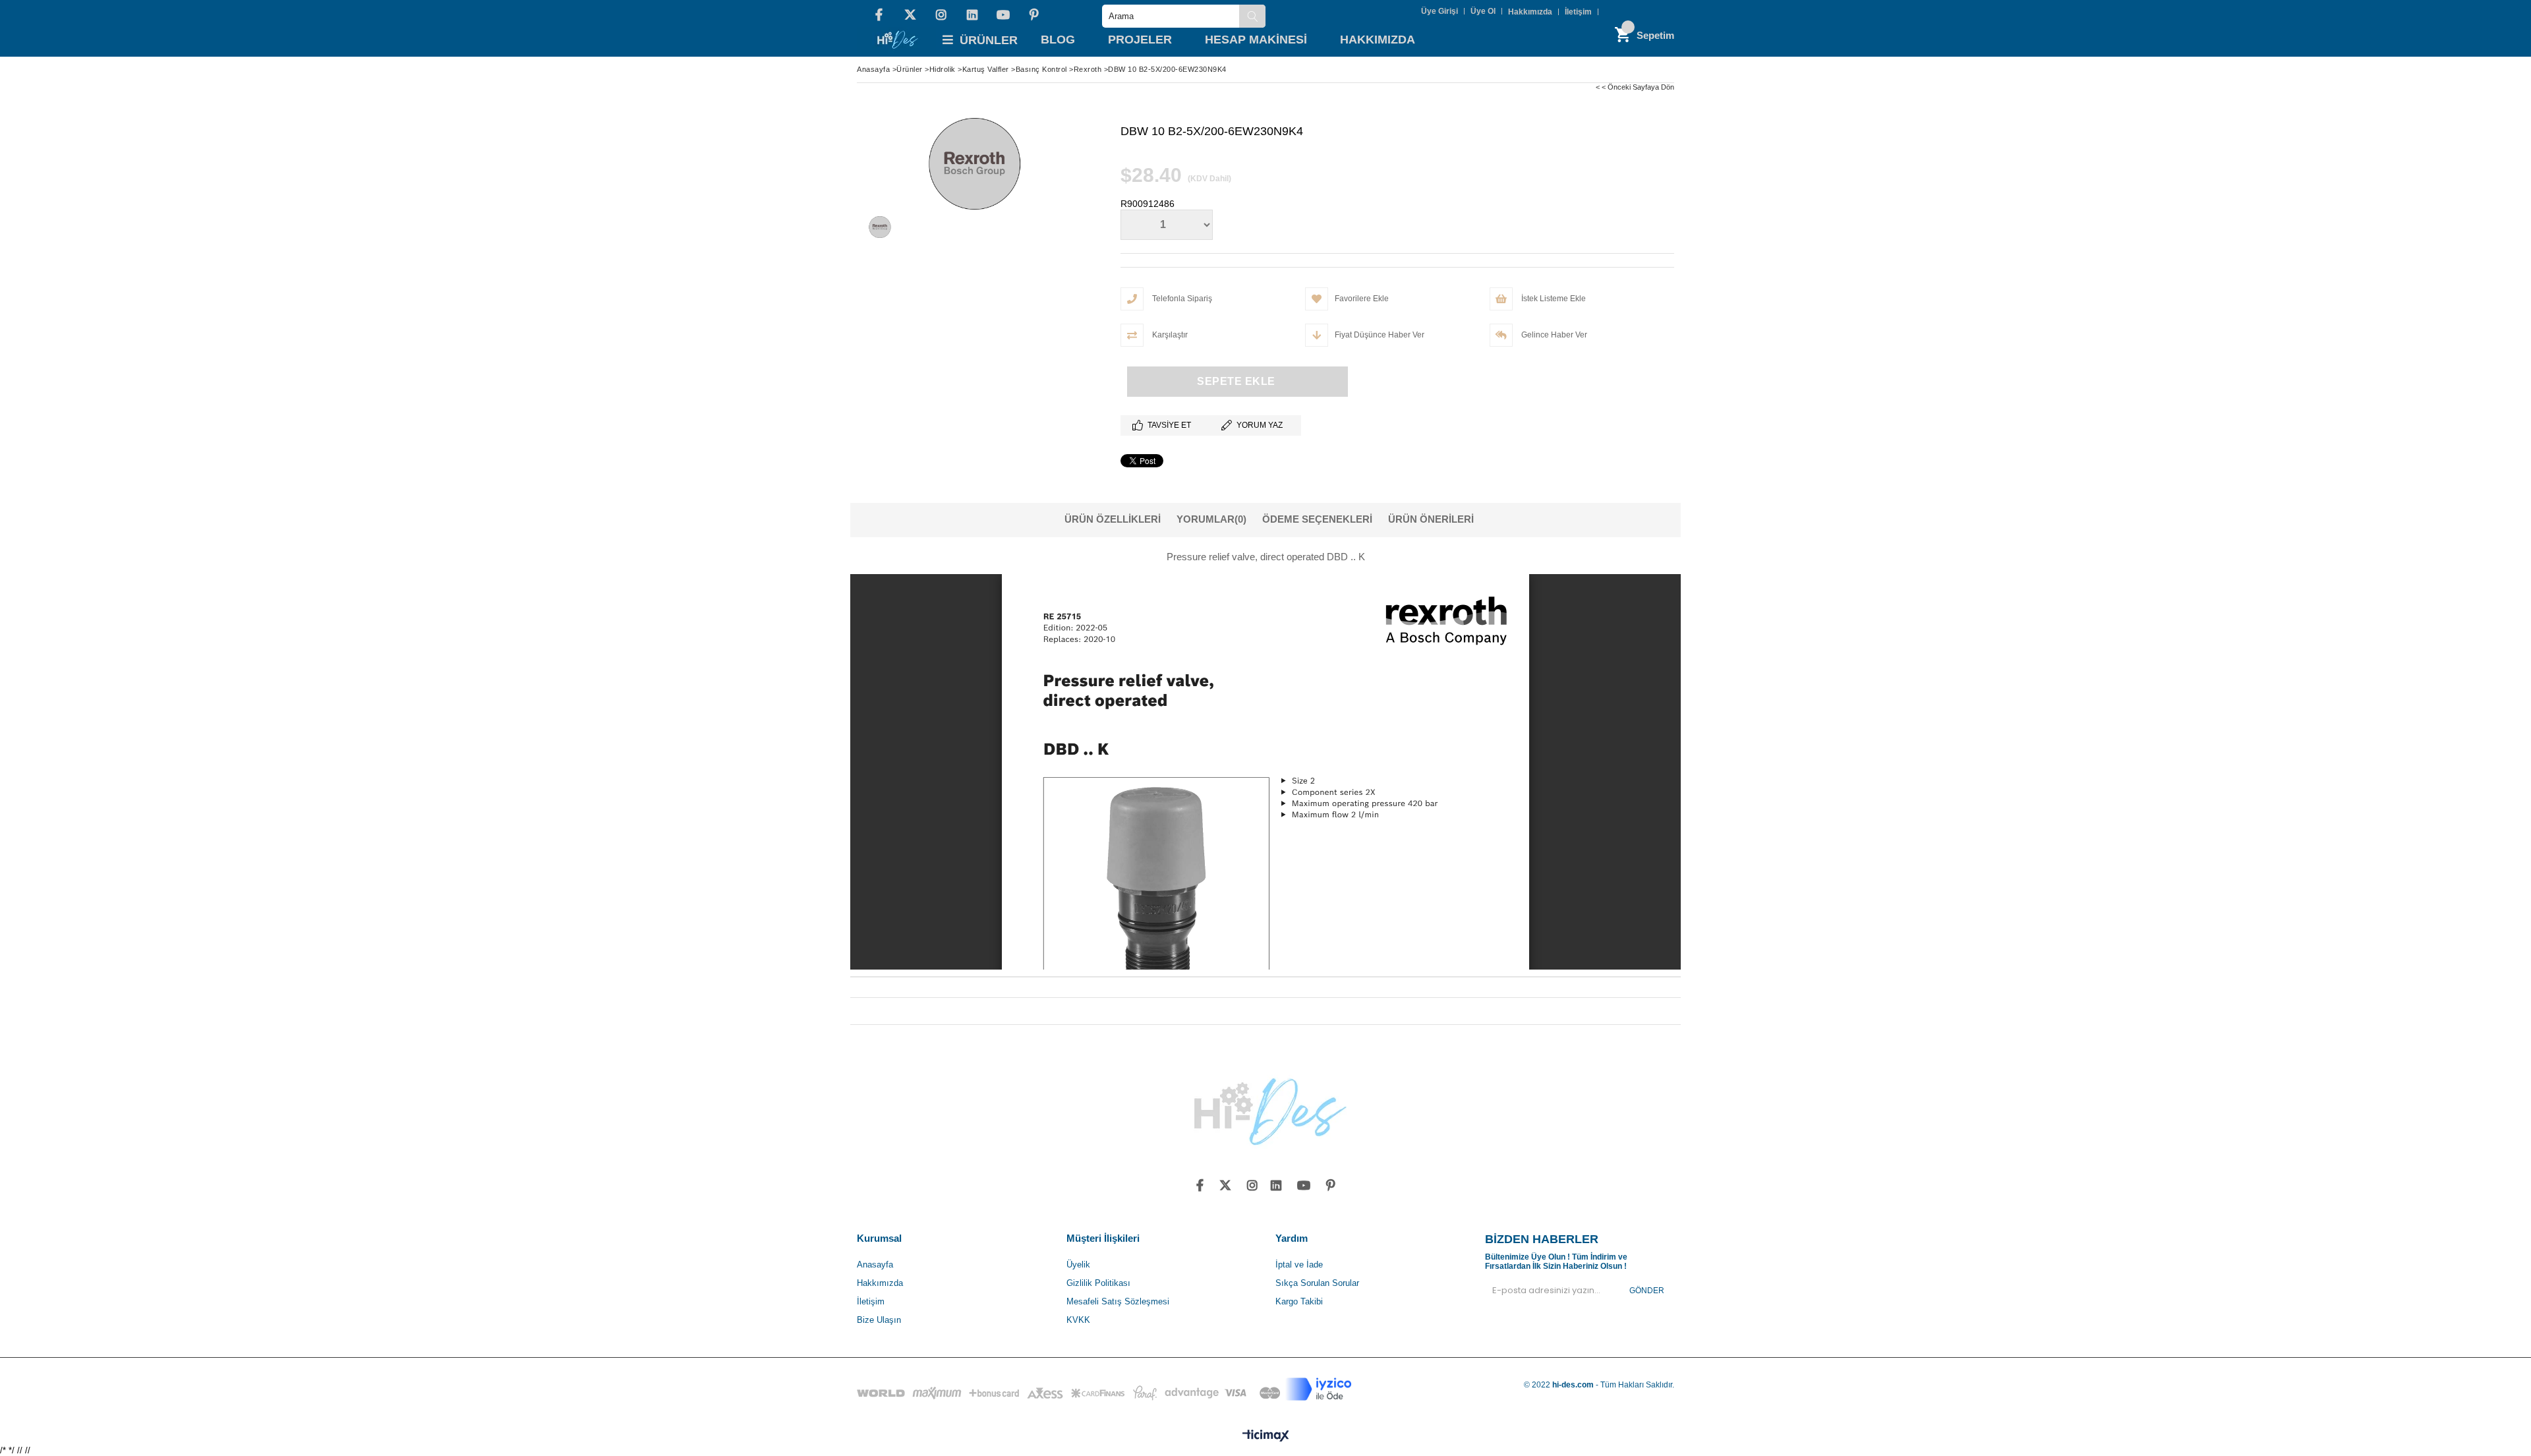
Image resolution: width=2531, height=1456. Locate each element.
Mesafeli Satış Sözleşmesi (1118, 1301)
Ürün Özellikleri (1113, 519)
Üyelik (1078, 1265)
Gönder (1647, 1291)
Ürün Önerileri (1431, 519)
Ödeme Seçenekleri (1317, 519)
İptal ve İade (1299, 1265)
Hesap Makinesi (1256, 40)
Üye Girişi (1440, 11)
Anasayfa (875, 1265)
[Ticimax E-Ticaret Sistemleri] (1266, 1436)
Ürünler (989, 40)
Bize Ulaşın (879, 1320)
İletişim (1578, 12)
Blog (1058, 40)
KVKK (1078, 1320)
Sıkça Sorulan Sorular (1317, 1283)
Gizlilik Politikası (1098, 1283)
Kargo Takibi (1299, 1301)
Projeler (1140, 40)
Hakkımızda (1530, 12)
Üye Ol (1483, 11)
